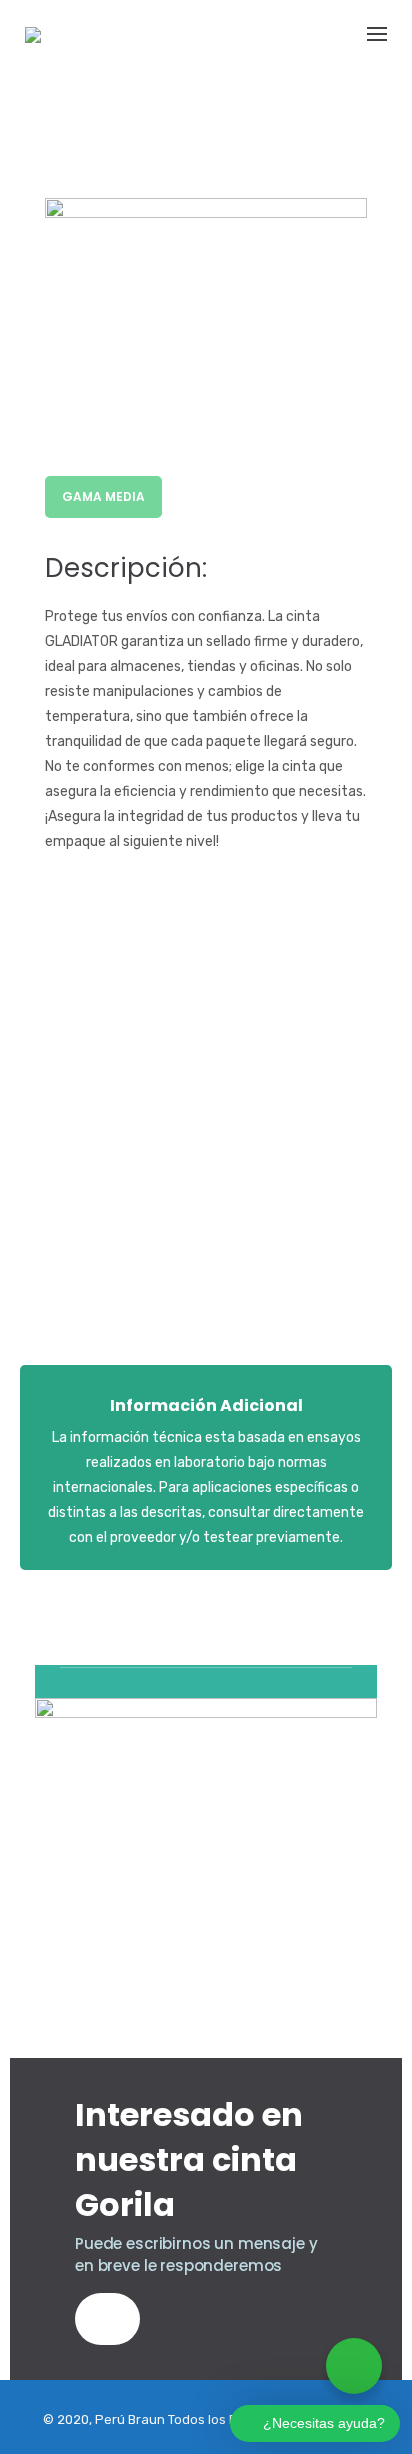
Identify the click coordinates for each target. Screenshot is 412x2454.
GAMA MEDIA (103, 496)
